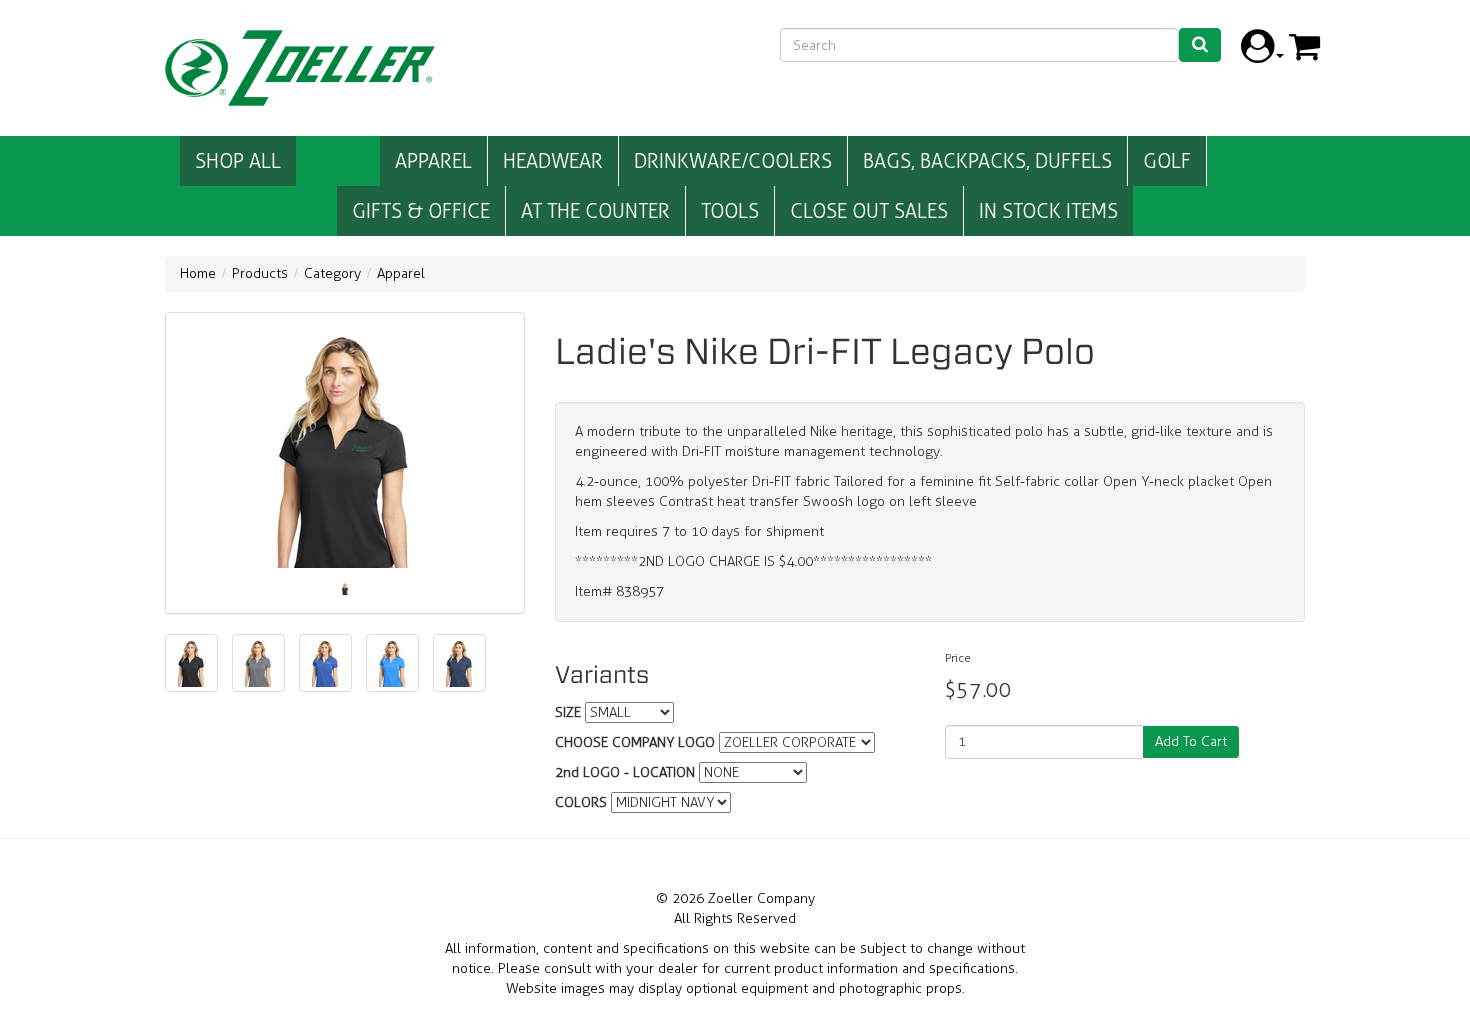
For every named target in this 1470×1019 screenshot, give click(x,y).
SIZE (568, 712)
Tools (730, 211)
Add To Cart (1191, 741)
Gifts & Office (421, 211)
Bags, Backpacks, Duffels (987, 161)
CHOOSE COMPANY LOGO (635, 742)
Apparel (433, 161)
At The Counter (595, 211)
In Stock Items (1048, 211)
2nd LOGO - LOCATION (625, 772)
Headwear (553, 161)
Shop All (238, 161)
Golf (1167, 161)
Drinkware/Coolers (733, 161)
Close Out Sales (869, 211)
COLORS (581, 802)
